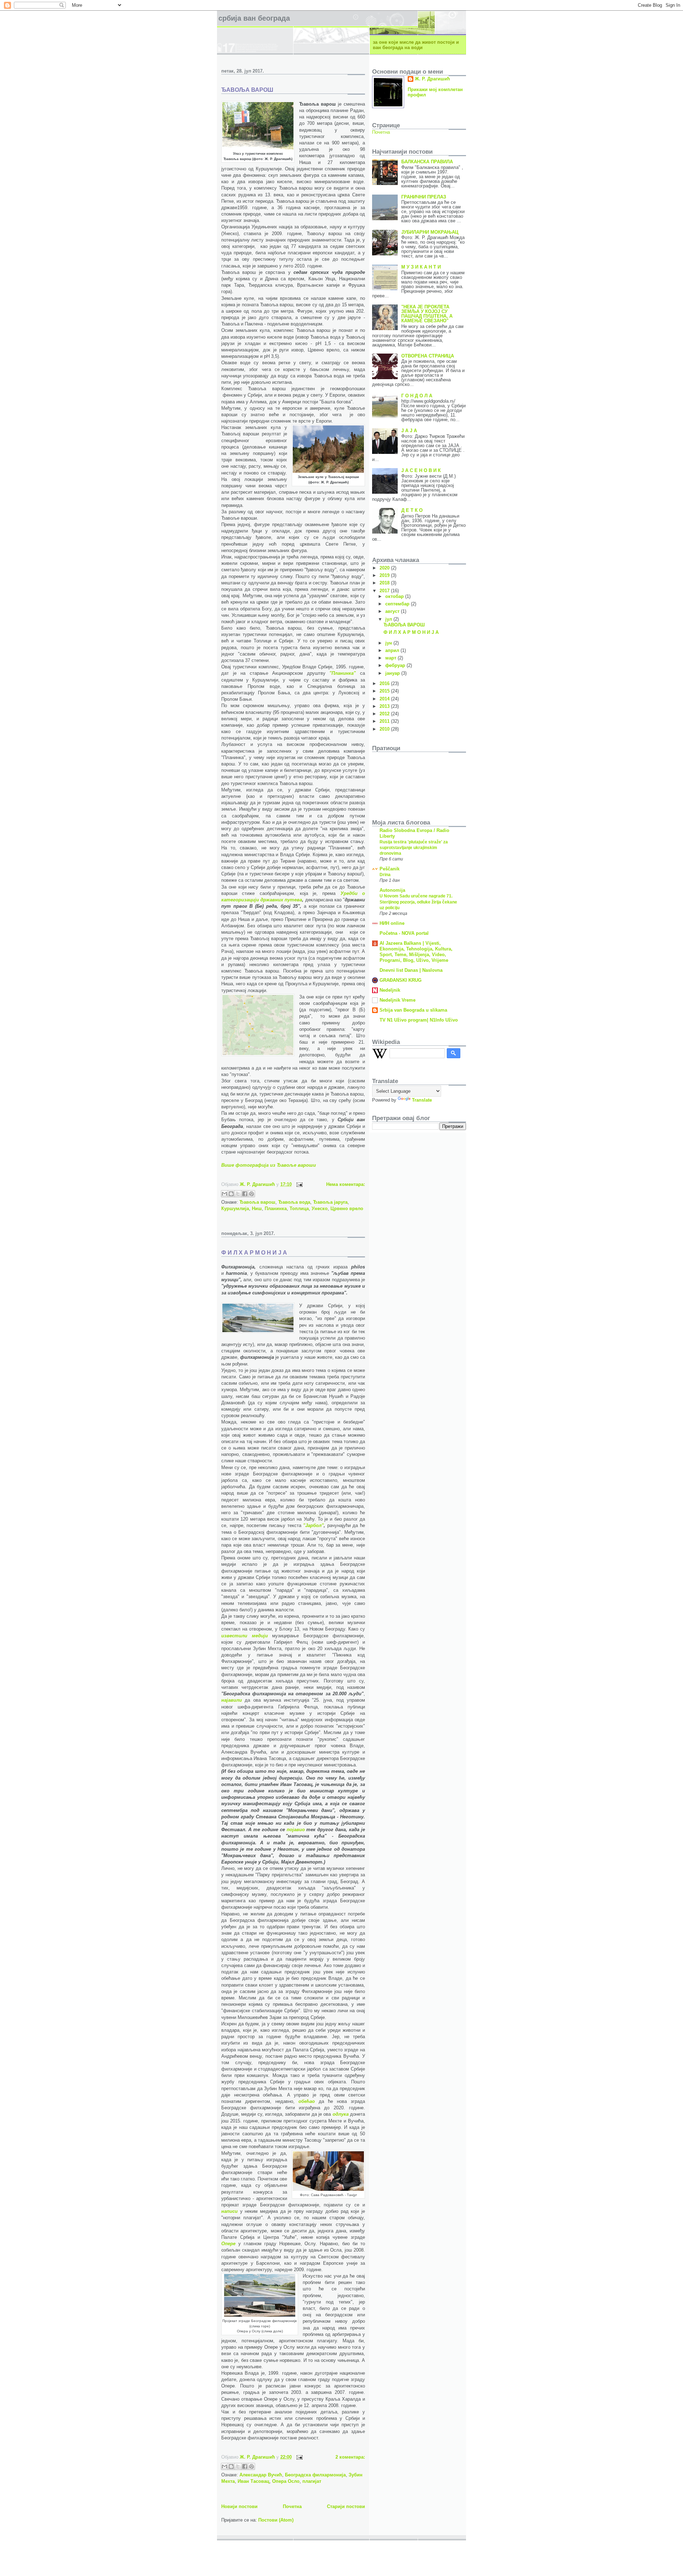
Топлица (299, 1209)
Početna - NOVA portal (404, 933)
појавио (296, 1830)
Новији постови (239, 2506)
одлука (341, 2114)
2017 (385, 591)
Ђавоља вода (294, 1202)
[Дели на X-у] (238, 1194)
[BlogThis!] (231, 1194)
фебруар (396, 665)
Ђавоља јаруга (330, 1202)
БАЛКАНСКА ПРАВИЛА (427, 162)
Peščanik (390, 869)
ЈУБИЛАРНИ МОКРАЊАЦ (430, 232)
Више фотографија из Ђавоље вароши (269, 1165)
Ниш (257, 1209)
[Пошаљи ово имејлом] (224, 1194)
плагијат (312, 2481)
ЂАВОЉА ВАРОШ (247, 90)
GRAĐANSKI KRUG (401, 980)
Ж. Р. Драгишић (432, 79)
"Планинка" (341, 673)
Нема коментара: (346, 1184)
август (393, 611)
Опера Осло (286, 2481)
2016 (385, 683)
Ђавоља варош (257, 1202)
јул (389, 619)
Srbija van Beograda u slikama (413, 1010)
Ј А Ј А (409, 431)
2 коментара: (350, 2457)
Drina (385, 875)
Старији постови (346, 2506)
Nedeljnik (390, 990)
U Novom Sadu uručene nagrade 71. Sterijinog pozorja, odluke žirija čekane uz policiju (418, 902)
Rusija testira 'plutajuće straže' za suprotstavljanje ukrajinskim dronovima (414, 848)
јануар (393, 673)
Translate (422, 1100)
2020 (385, 568)
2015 (385, 691)
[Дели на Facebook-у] (245, 1194)
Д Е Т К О (412, 510)
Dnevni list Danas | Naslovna (411, 970)
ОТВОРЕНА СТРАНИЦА (428, 356)
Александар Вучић (261, 2475)
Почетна (292, 2506)
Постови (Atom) (276, 2520)
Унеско (320, 1209)
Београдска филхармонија (315, 2475)
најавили (232, 1700)
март (391, 658)
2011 (385, 721)
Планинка (276, 1209)
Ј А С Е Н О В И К (421, 470)
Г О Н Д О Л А (417, 396)
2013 (385, 706)
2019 (385, 575)
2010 (385, 729)
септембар (398, 604)
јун (389, 643)
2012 (385, 714)
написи (229, 2211)
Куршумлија (235, 1209)
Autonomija (392, 890)
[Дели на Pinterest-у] (252, 1194)
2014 (385, 699)
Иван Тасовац (253, 2481)
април (393, 650)
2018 (385, 583)
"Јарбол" (313, 1525)
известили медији (245, 1636)
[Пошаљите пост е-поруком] (298, 1184)
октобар (395, 596)
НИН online (392, 923)
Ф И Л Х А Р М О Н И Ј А (254, 1253)
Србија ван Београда (254, 18)
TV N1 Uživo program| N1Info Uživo (419, 1020)
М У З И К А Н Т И (421, 267)
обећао (307, 2101)
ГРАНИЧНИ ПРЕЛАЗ (424, 197)
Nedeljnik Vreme (398, 1000)
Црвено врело (347, 1209)
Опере (228, 2244)
